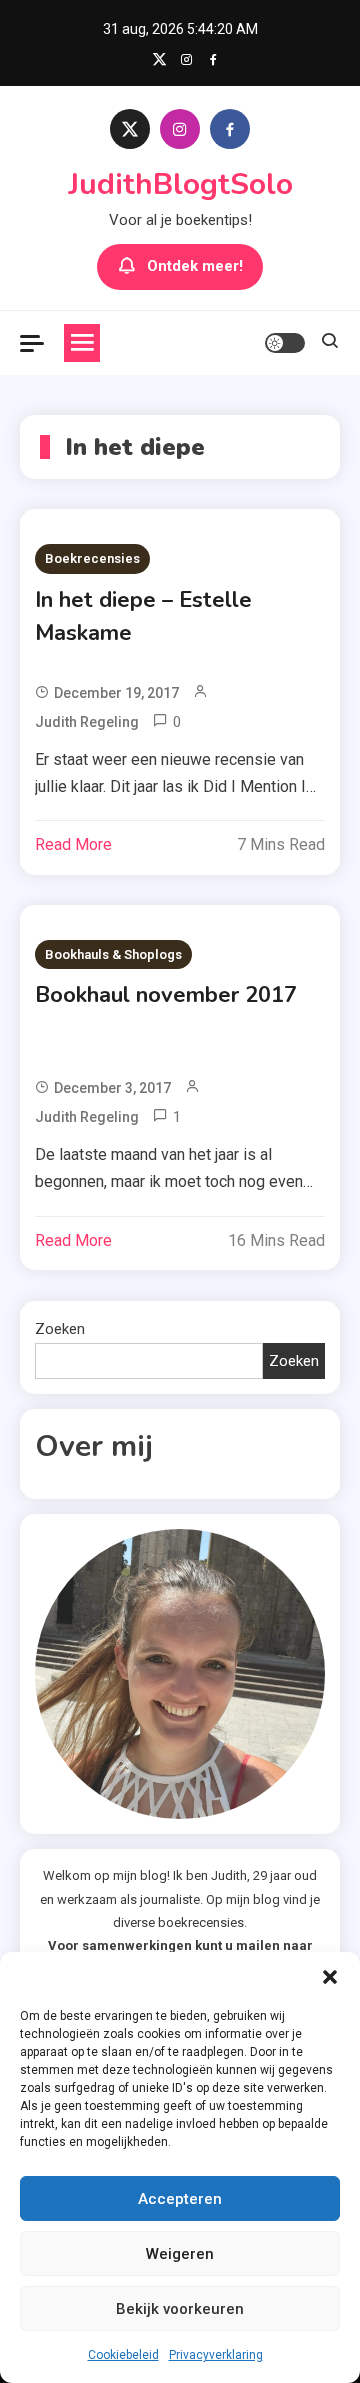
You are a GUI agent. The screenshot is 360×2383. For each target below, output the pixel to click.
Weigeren (180, 2254)
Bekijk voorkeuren (180, 2309)
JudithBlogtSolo (180, 184)
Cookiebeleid (123, 2355)
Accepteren (180, 2199)
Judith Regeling (87, 722)
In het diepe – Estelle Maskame (143, 616)
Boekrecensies (92, 558)
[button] (330, 1977)
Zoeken (60, 1329)
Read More (73, 844)
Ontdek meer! (195, 266)
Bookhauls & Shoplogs (113, 954)
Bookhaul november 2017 (166, 995)
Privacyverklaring (216, 2355)
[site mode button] (285, 343)
